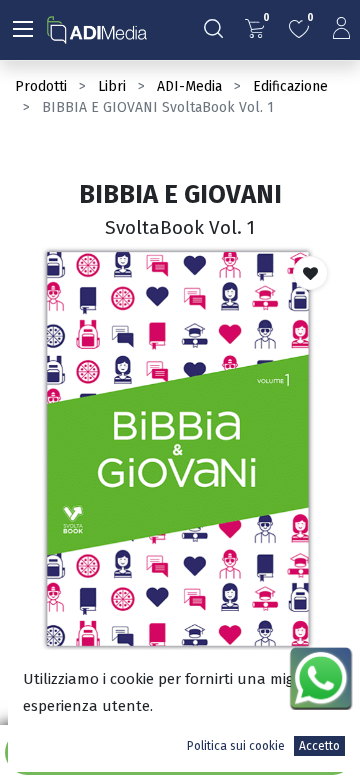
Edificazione (290, 86)
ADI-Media (189, 86)
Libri (112, 86)
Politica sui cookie (236, 746)
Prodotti (41, 86)
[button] (310, 273)
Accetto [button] (319, 746)
